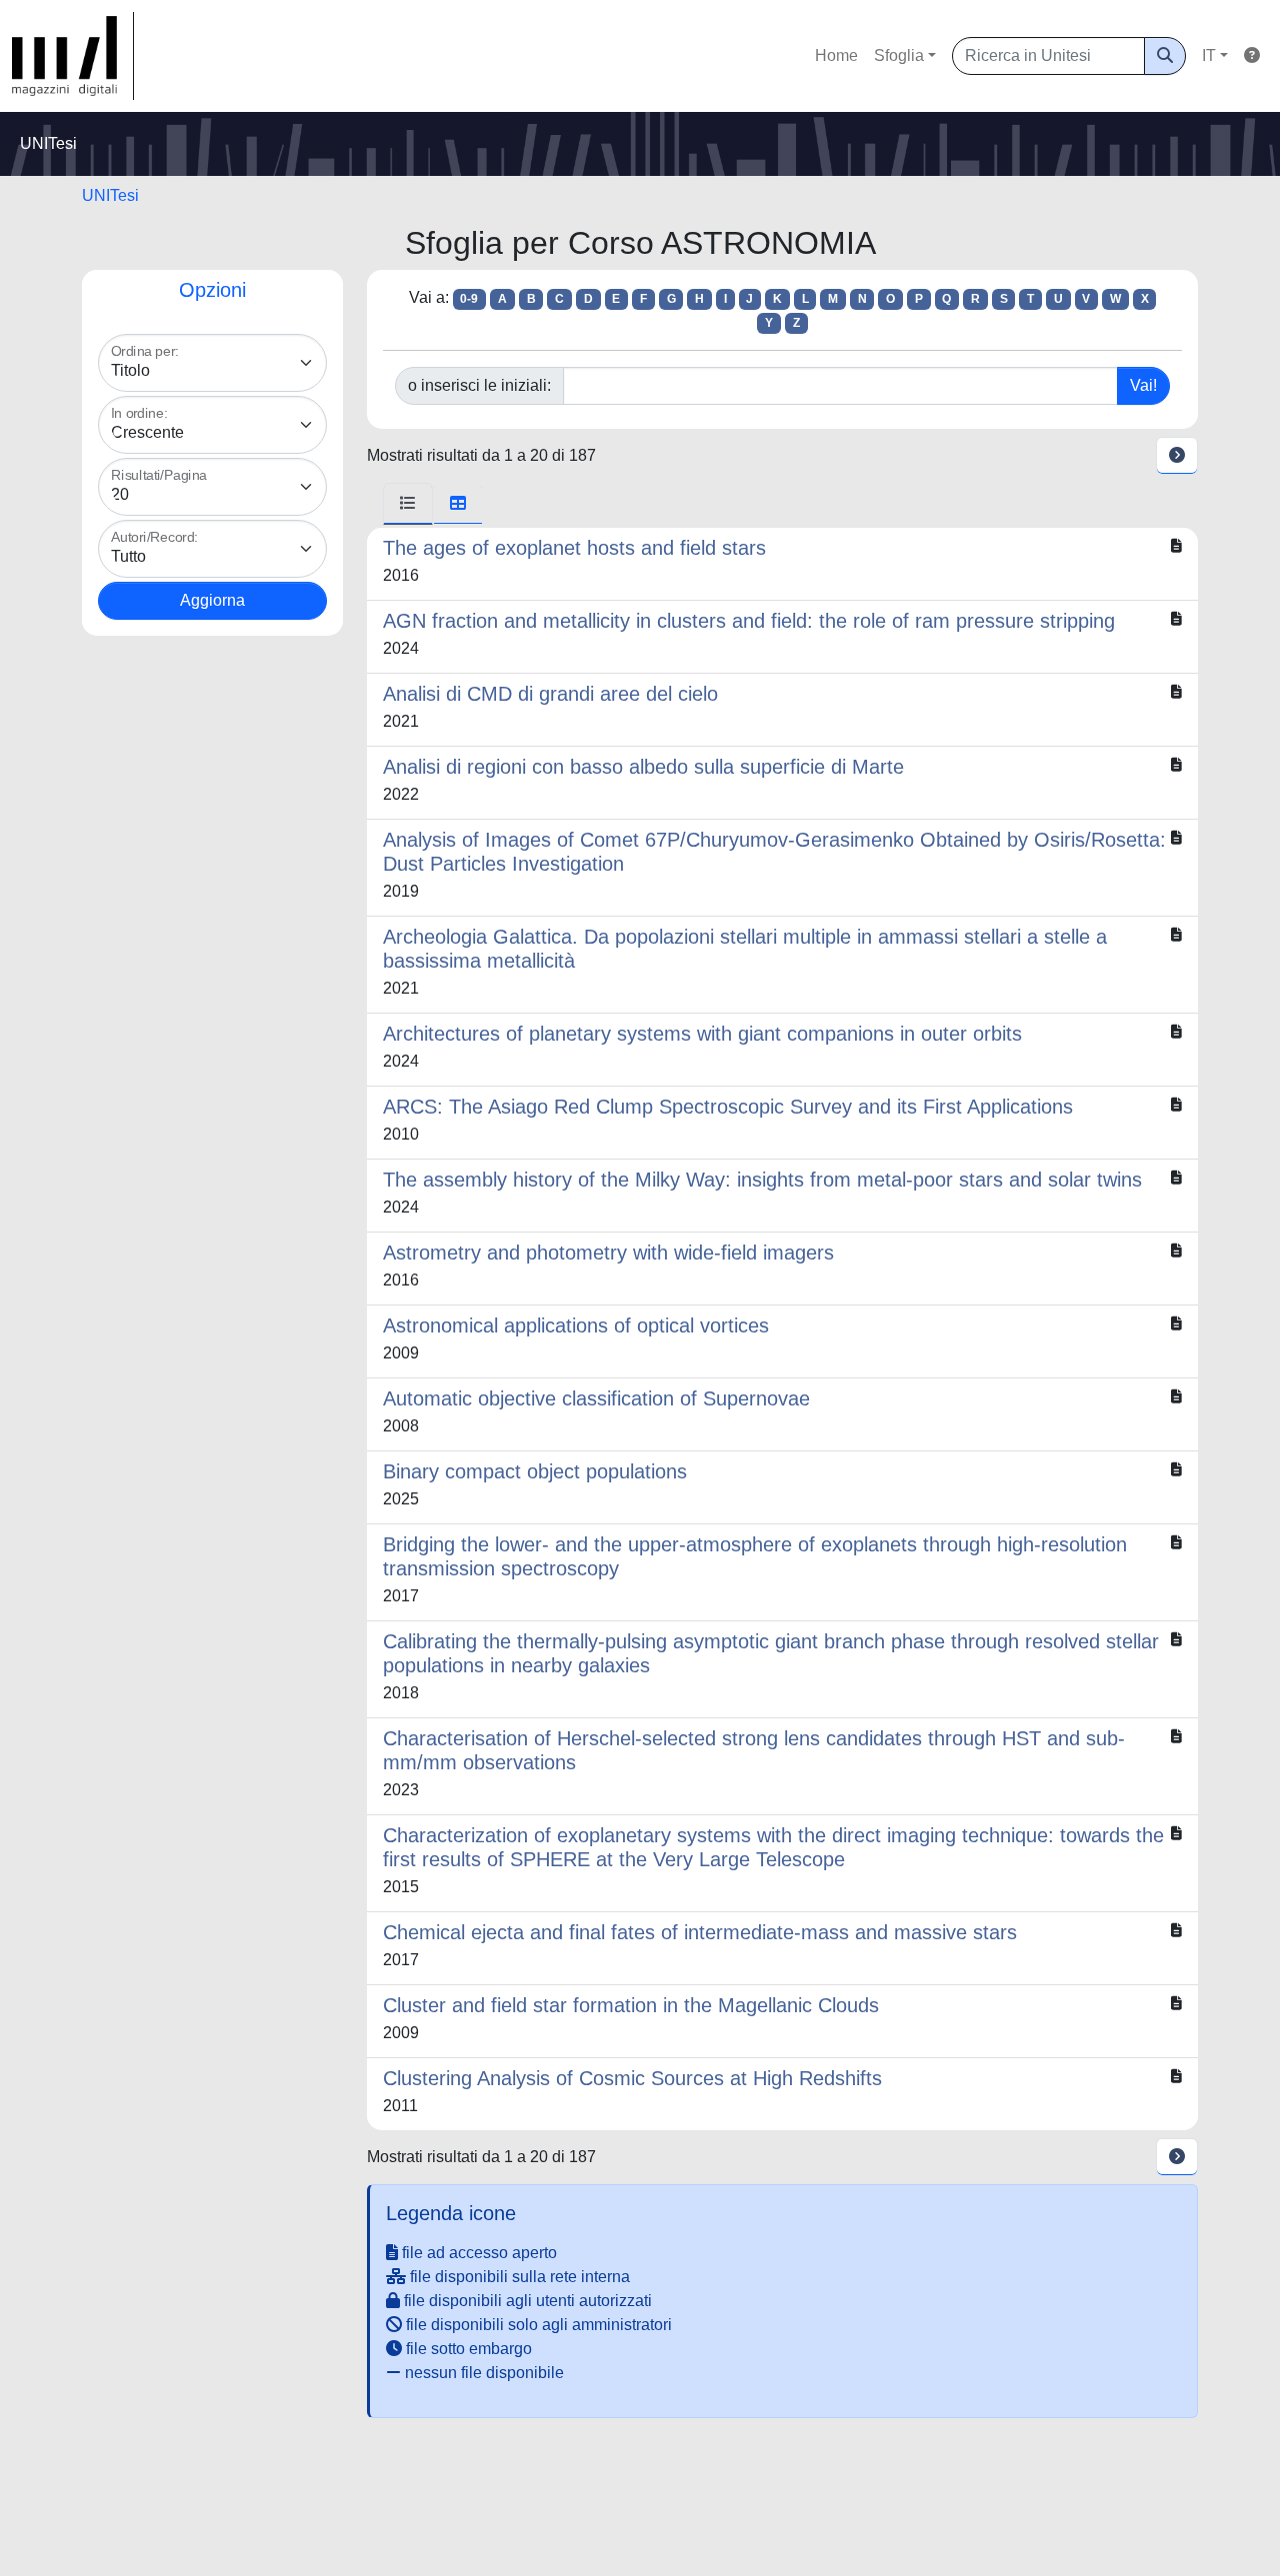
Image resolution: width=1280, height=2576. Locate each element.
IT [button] (1209, 55)
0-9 (469, 299)
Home (836, 55)
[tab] (408, 504)
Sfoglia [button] (899, 55)
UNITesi (110, 195)
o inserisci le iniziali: (479, 385)
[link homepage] (73, 56)
